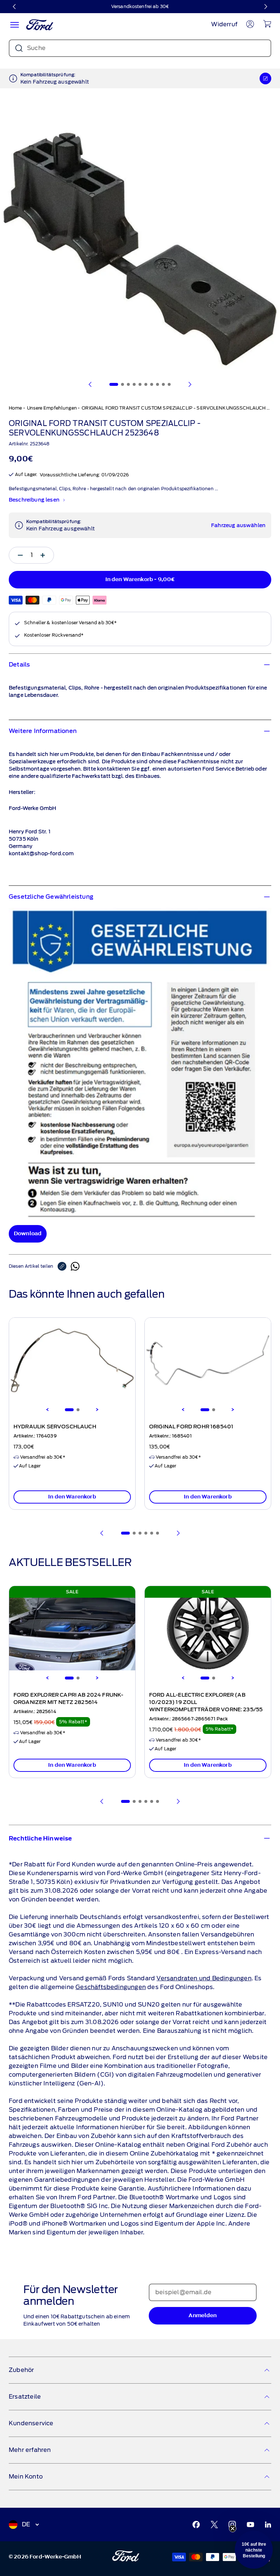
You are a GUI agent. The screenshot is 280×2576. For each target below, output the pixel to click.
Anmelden (203, 2316)
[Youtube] (250, 2525)
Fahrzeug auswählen (238, 526)
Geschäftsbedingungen (111, 1987)
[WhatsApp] (75, 1266)
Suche (36, 48)
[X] (214, 2525)
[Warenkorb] (267, 24)
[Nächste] (265, 7)
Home (15, 408)
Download (28, 1234)
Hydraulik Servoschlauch (55, 1427)
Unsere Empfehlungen (52, 408)
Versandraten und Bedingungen (204, 1978)
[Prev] (102, 1533)
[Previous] (47, 1410)
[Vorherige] (15, 7)
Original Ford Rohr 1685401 (191, 1427)
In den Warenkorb (72, 1497)
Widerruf (224, 24)
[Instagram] (232, 2525)
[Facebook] (196, 2525)
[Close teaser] (233, 2529)
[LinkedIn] (268, 2525)
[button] (254, 2550)
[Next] (97, 1410)
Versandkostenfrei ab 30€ (140, 6)
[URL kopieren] (64, 1266)
